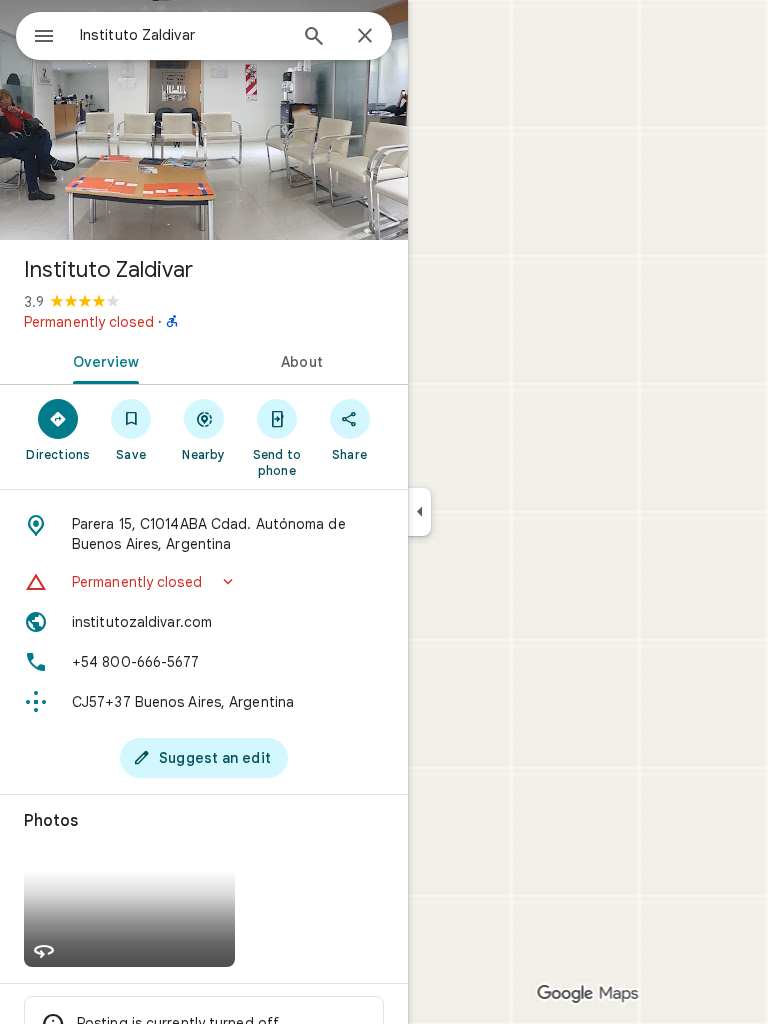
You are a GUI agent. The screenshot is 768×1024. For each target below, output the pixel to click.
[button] (204, 582)
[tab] (102, 360)
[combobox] (183, 35)
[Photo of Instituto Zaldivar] (204, 120)
